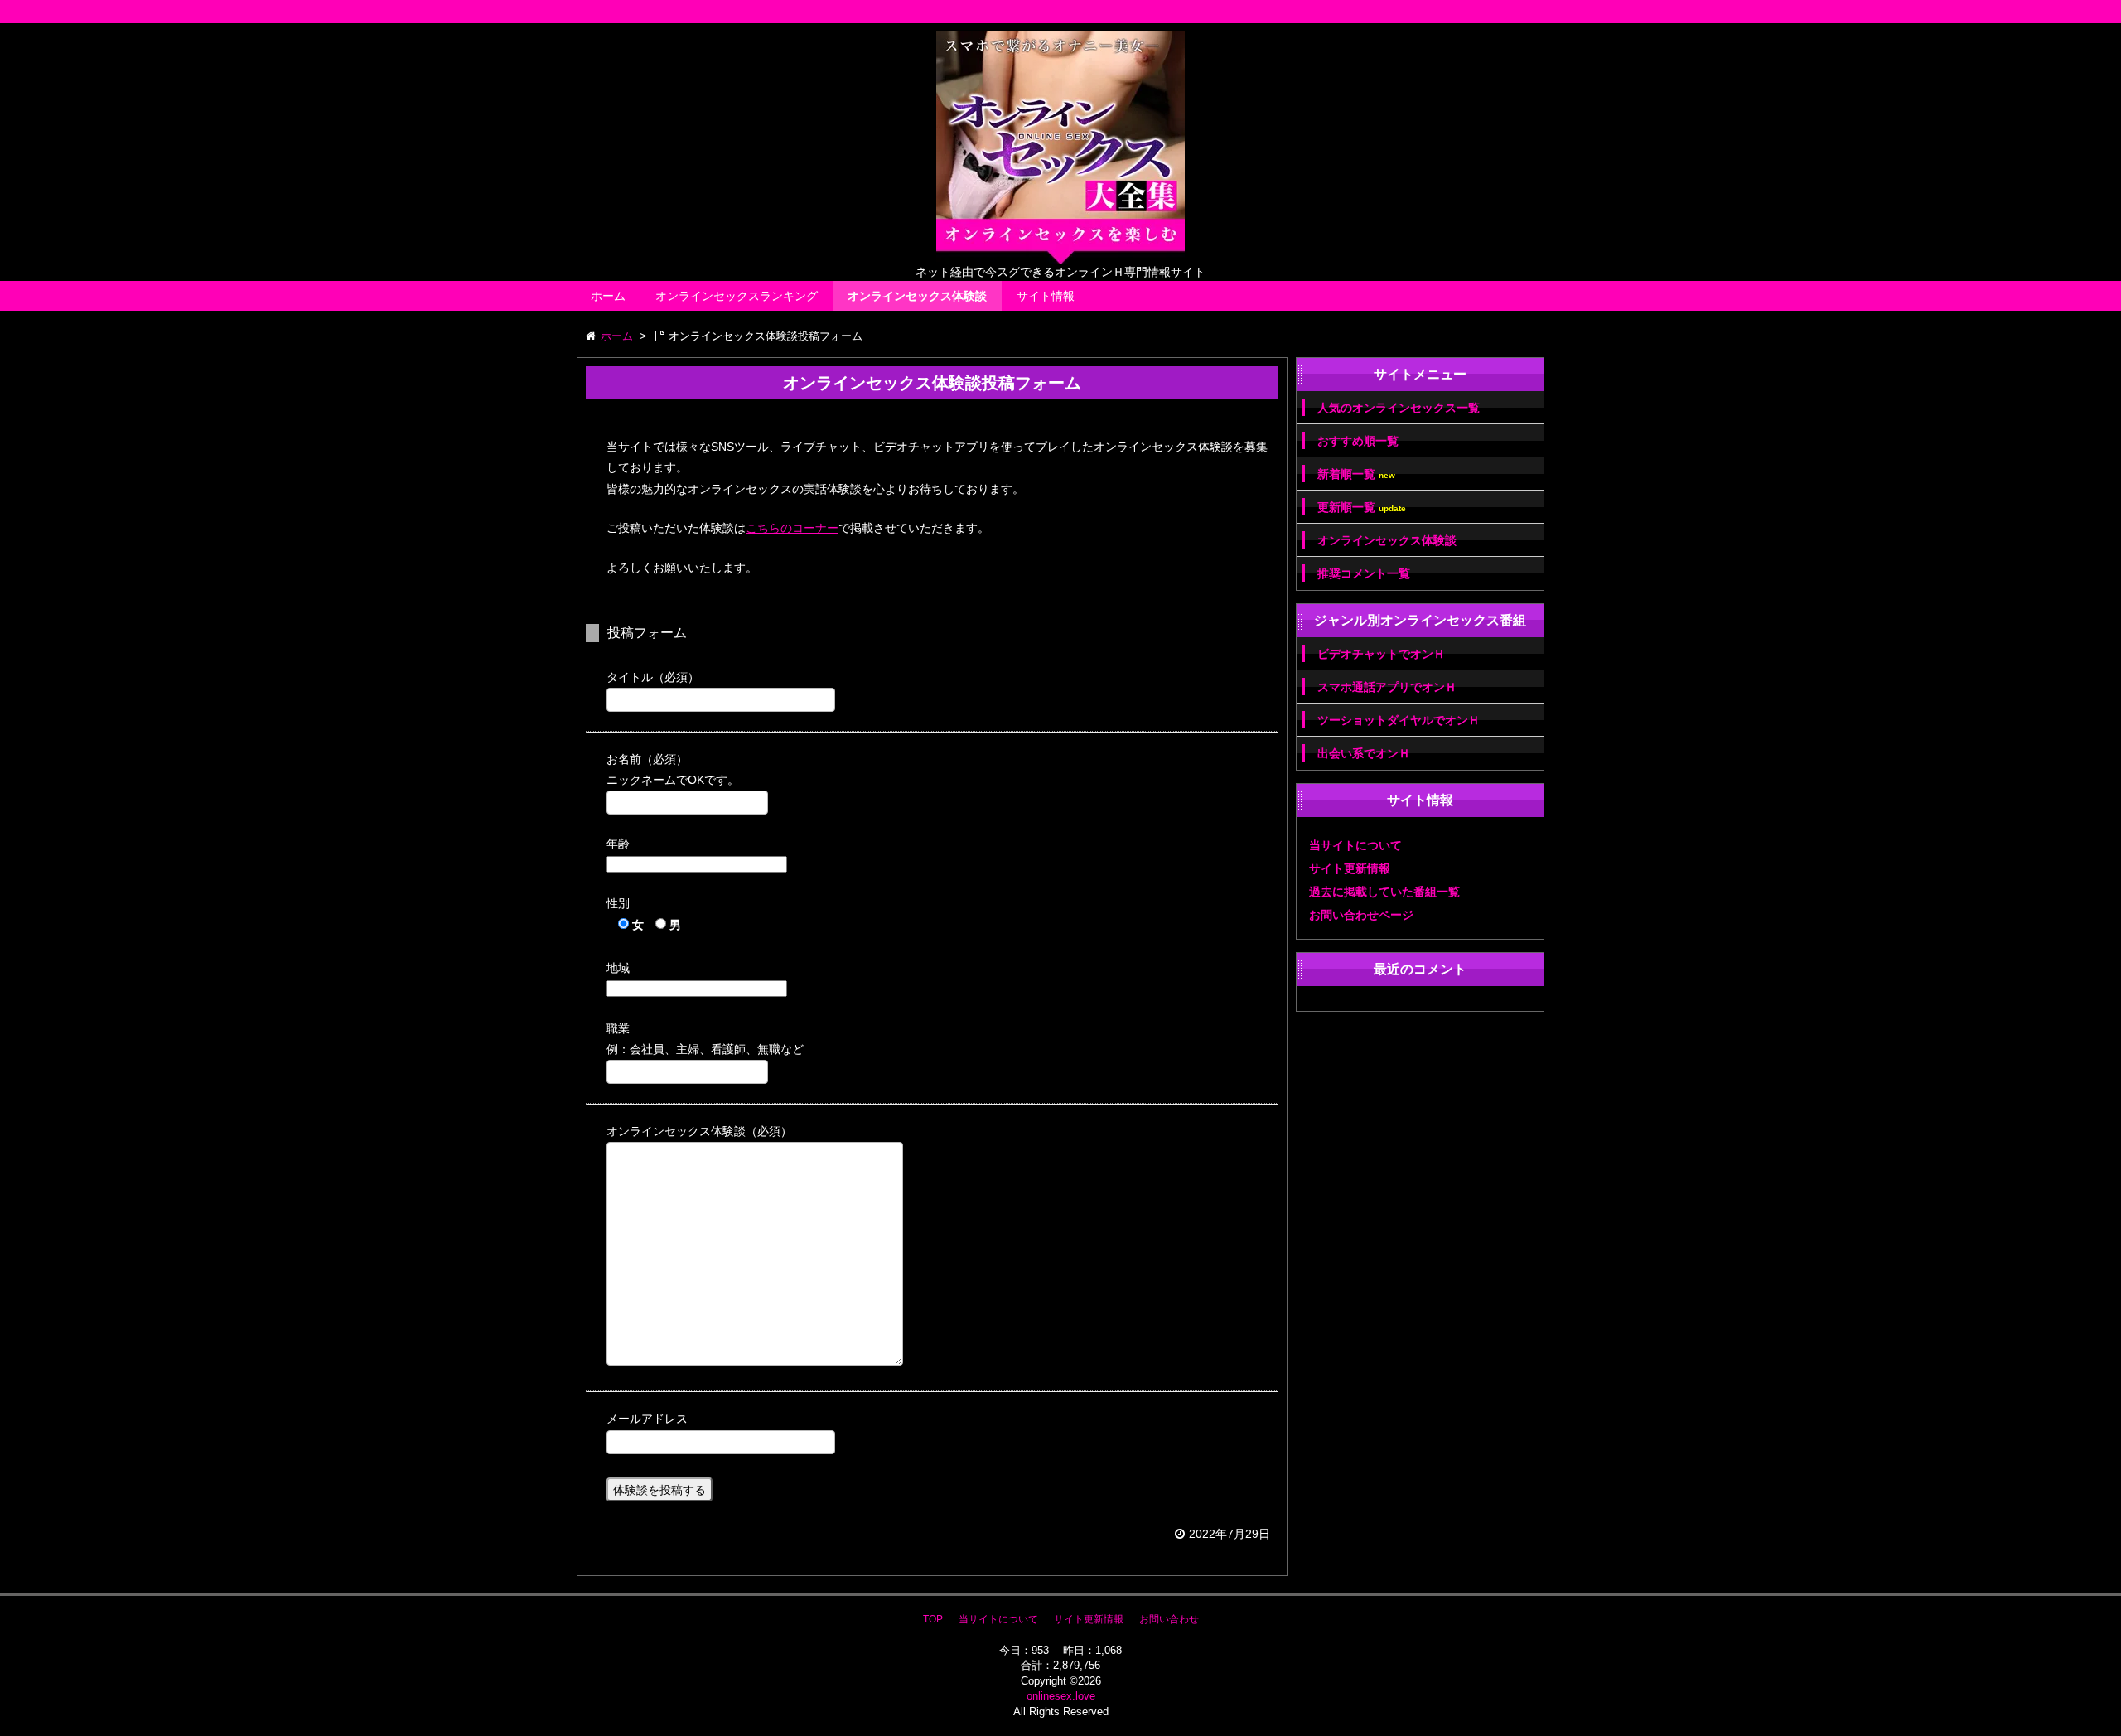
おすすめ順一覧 (1358, 441)
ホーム (608, 296)
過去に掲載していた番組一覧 (1384, 892)
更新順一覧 (1362, 508)
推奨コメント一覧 (1364, 573)
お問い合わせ (1169, 1619)
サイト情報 (1046, 296)
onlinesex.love (1061, 1696)
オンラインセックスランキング (737, 296)
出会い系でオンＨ (1364, 753)
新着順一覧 (1356, 474)
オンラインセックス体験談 (917, 296)
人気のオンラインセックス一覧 (1399, 408)
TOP (933, 1619)
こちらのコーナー (792, 528)
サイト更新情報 (1350, 868)
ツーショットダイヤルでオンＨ (1399, 720)
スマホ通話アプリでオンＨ (1387, 687)
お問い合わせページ (1361, 915)
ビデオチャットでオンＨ (1381, 654)
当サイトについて (1355, 845)
